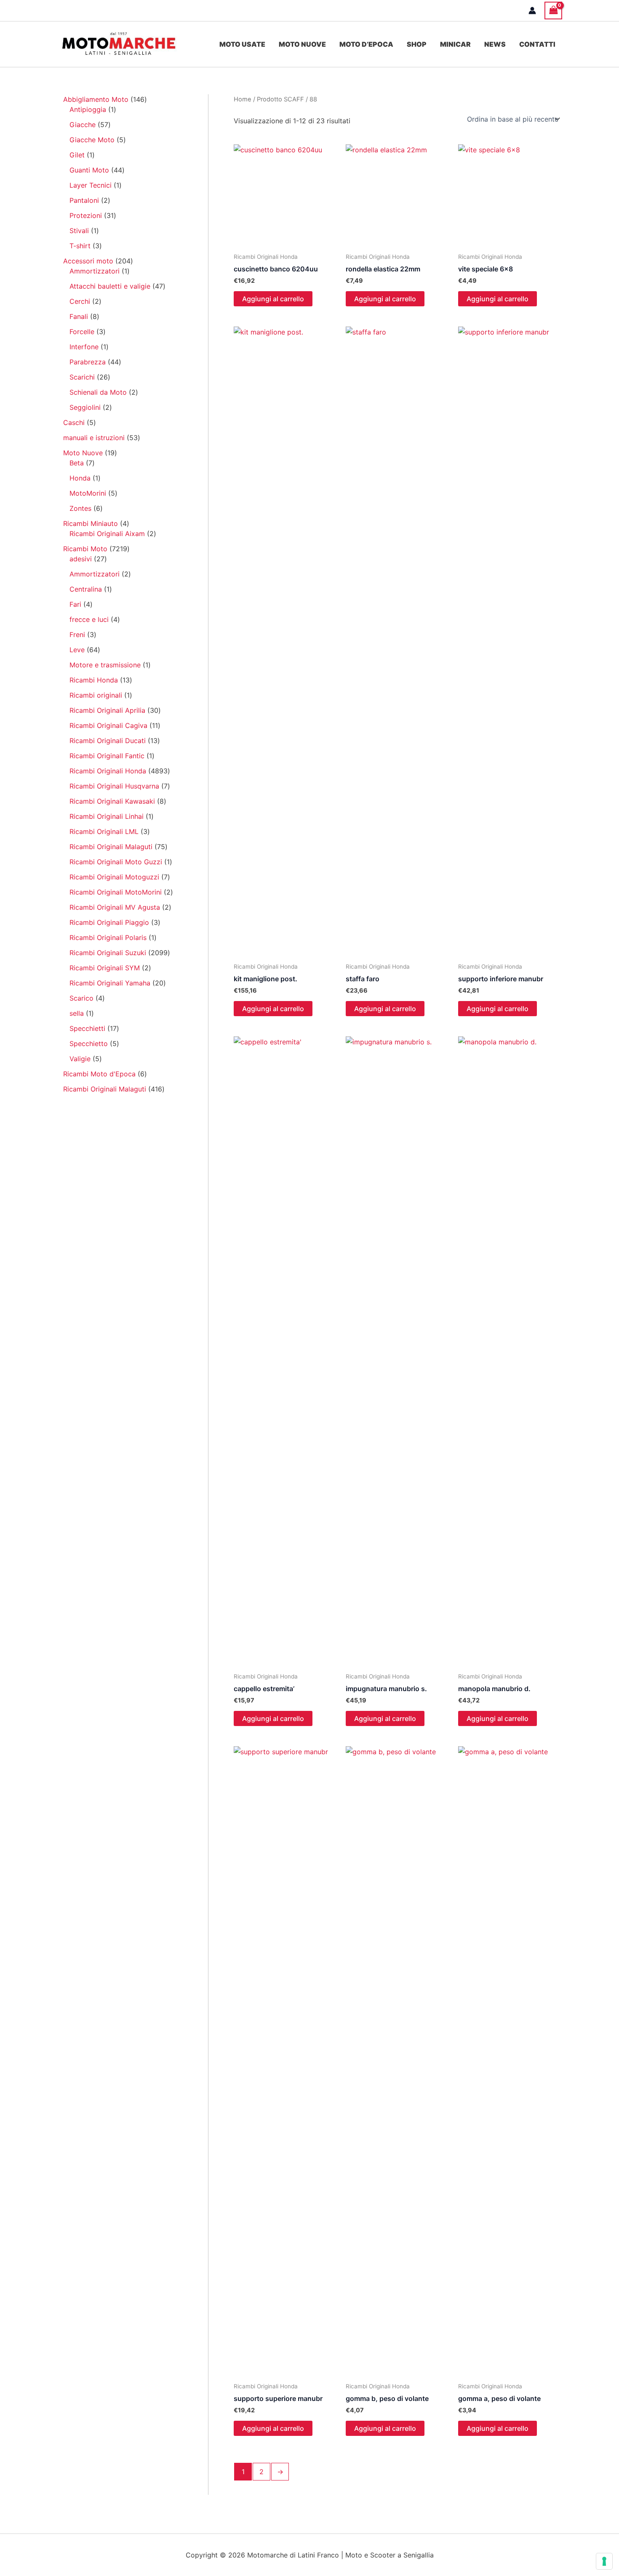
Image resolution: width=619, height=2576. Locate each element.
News (495, 44)
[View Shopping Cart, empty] (553, 10)
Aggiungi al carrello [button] (273, 299)
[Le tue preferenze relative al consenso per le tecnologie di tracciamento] (604, 2561)
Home (243, 99)
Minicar (455, 44)
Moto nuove (302, 44)
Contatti (537, 44)
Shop (417, 44)
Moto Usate (242, 44)
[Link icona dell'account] (532, 11)
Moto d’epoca (366, 44)
